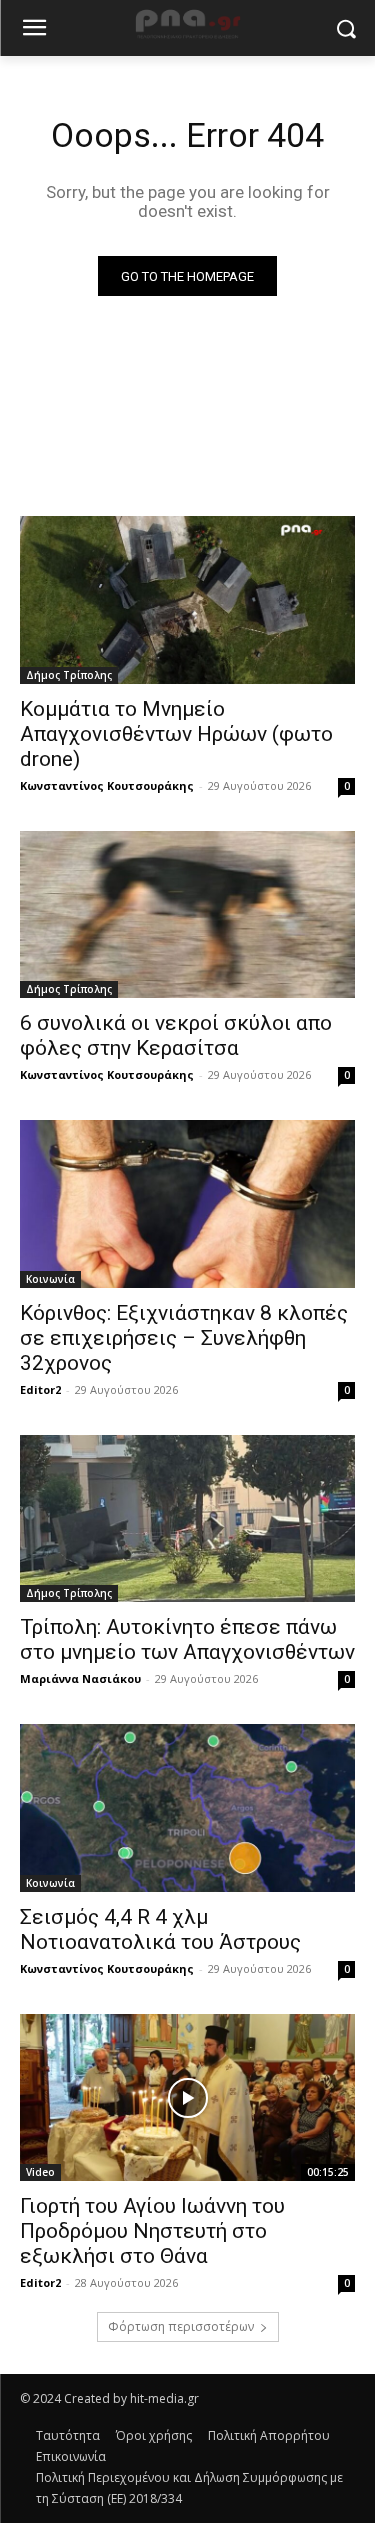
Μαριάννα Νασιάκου (80, 1678)
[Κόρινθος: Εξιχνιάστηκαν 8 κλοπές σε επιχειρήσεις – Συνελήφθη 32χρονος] (187, 1204)
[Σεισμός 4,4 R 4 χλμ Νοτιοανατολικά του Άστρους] (187, 1808)
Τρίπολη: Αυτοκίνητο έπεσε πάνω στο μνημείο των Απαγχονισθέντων (187, 1639)
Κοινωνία (50, 1279)
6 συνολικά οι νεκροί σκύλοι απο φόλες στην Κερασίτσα (176, 1035)
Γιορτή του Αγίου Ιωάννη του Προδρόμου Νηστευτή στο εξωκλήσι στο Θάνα (152, 2231)
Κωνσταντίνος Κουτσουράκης (107, 785)
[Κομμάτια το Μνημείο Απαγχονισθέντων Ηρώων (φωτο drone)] (187, 600)
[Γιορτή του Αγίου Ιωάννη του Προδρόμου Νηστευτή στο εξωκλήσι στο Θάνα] (187, 2098)
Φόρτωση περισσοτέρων (181, 2326)
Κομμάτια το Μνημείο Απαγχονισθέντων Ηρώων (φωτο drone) (176, 734)
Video (40, 2172)
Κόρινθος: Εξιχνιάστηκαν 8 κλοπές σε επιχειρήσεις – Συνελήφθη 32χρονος (184, 1338)
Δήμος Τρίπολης (69, 675)
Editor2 (40, 1389)
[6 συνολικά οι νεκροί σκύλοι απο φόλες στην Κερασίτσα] (187, 915)
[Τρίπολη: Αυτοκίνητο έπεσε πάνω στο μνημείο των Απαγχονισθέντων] (187, 1519)
